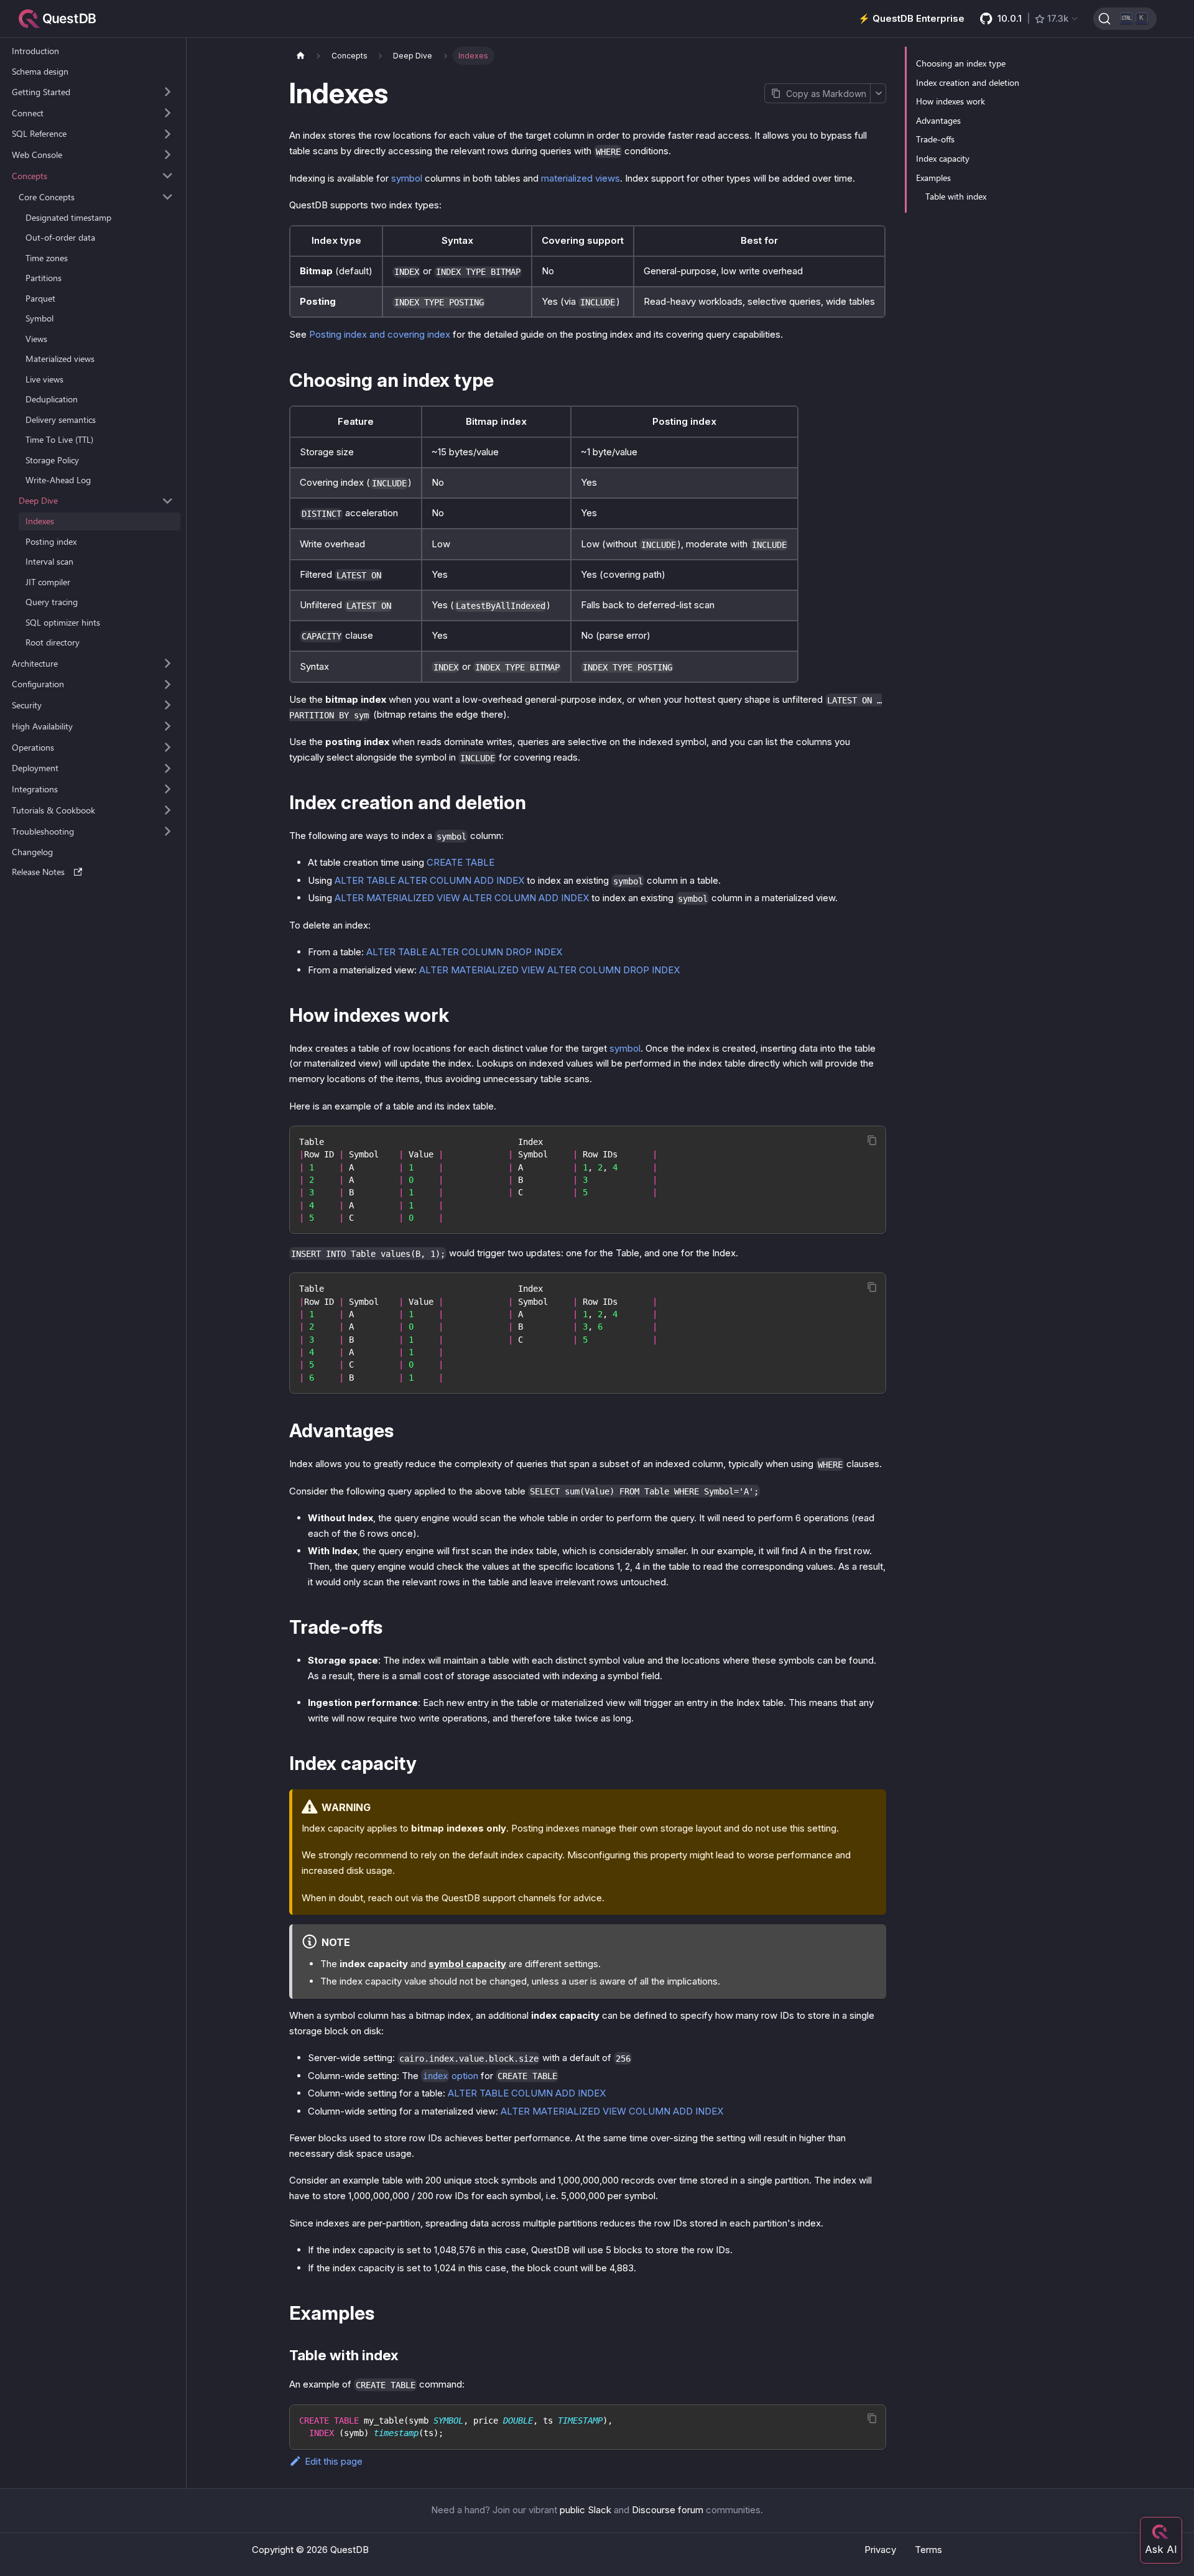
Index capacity (943, 158)
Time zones (47, 258)
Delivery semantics (61, 419)
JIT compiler (48, 582)
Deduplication (52, 399)
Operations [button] (33, 747)
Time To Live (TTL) (59, 439)
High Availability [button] (42, 726)
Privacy (880, 2550)
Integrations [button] (35, 789)
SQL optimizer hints (63, 622)
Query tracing (52, 602)
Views (36, 339)
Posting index (51, 541)
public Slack (585, 2510)
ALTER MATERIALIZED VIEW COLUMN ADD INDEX (612, 2111)
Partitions (44, 278)
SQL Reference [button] (39, 133)
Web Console (37, 155)
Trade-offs (935, 139)
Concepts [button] (30, 176)
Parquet (40, 298)
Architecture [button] (35, 663)
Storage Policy (52, 460)
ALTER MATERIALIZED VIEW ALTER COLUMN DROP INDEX (549, 970)
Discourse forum (668, 2510)
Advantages (938, 120)
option (451, 2076)
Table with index (956, 196)
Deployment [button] (35, 768)
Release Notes (38, 872)
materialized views (581, 178)
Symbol (39, 318)
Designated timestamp (68, 217)
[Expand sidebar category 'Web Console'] (168, 155)
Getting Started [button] (41, 92)
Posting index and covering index (380, 334)
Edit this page (334, 2461)
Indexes (40, 521)
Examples (933, 178)
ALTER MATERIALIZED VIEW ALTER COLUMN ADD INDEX (462, 898)
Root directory (53, 642)
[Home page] (300, 56)
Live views (44, 379)
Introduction (35, 51)
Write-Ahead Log (58, 480)
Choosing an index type (961, 63)
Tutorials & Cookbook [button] (53, 810)
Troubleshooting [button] (43, 831)
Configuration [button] (38, 684)
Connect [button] (28, 113)
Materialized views (60, 359)
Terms (928, 2550)
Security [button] (27, 705)
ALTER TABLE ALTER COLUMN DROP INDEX (464, 952)
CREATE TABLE (460, 862)
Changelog (32, 852)
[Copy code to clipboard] (872, 1140)
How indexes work (951, 101)
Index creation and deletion (968, 82)
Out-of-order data (60, 237)
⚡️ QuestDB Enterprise (911, 18)
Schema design (40, 71)
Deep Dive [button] (38, 500)
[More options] (878, 93)
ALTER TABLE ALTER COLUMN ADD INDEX (429, 880)
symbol (407, 178)
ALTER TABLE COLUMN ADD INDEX (527, 2093)
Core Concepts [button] (47, 197)
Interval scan (49, 561)
